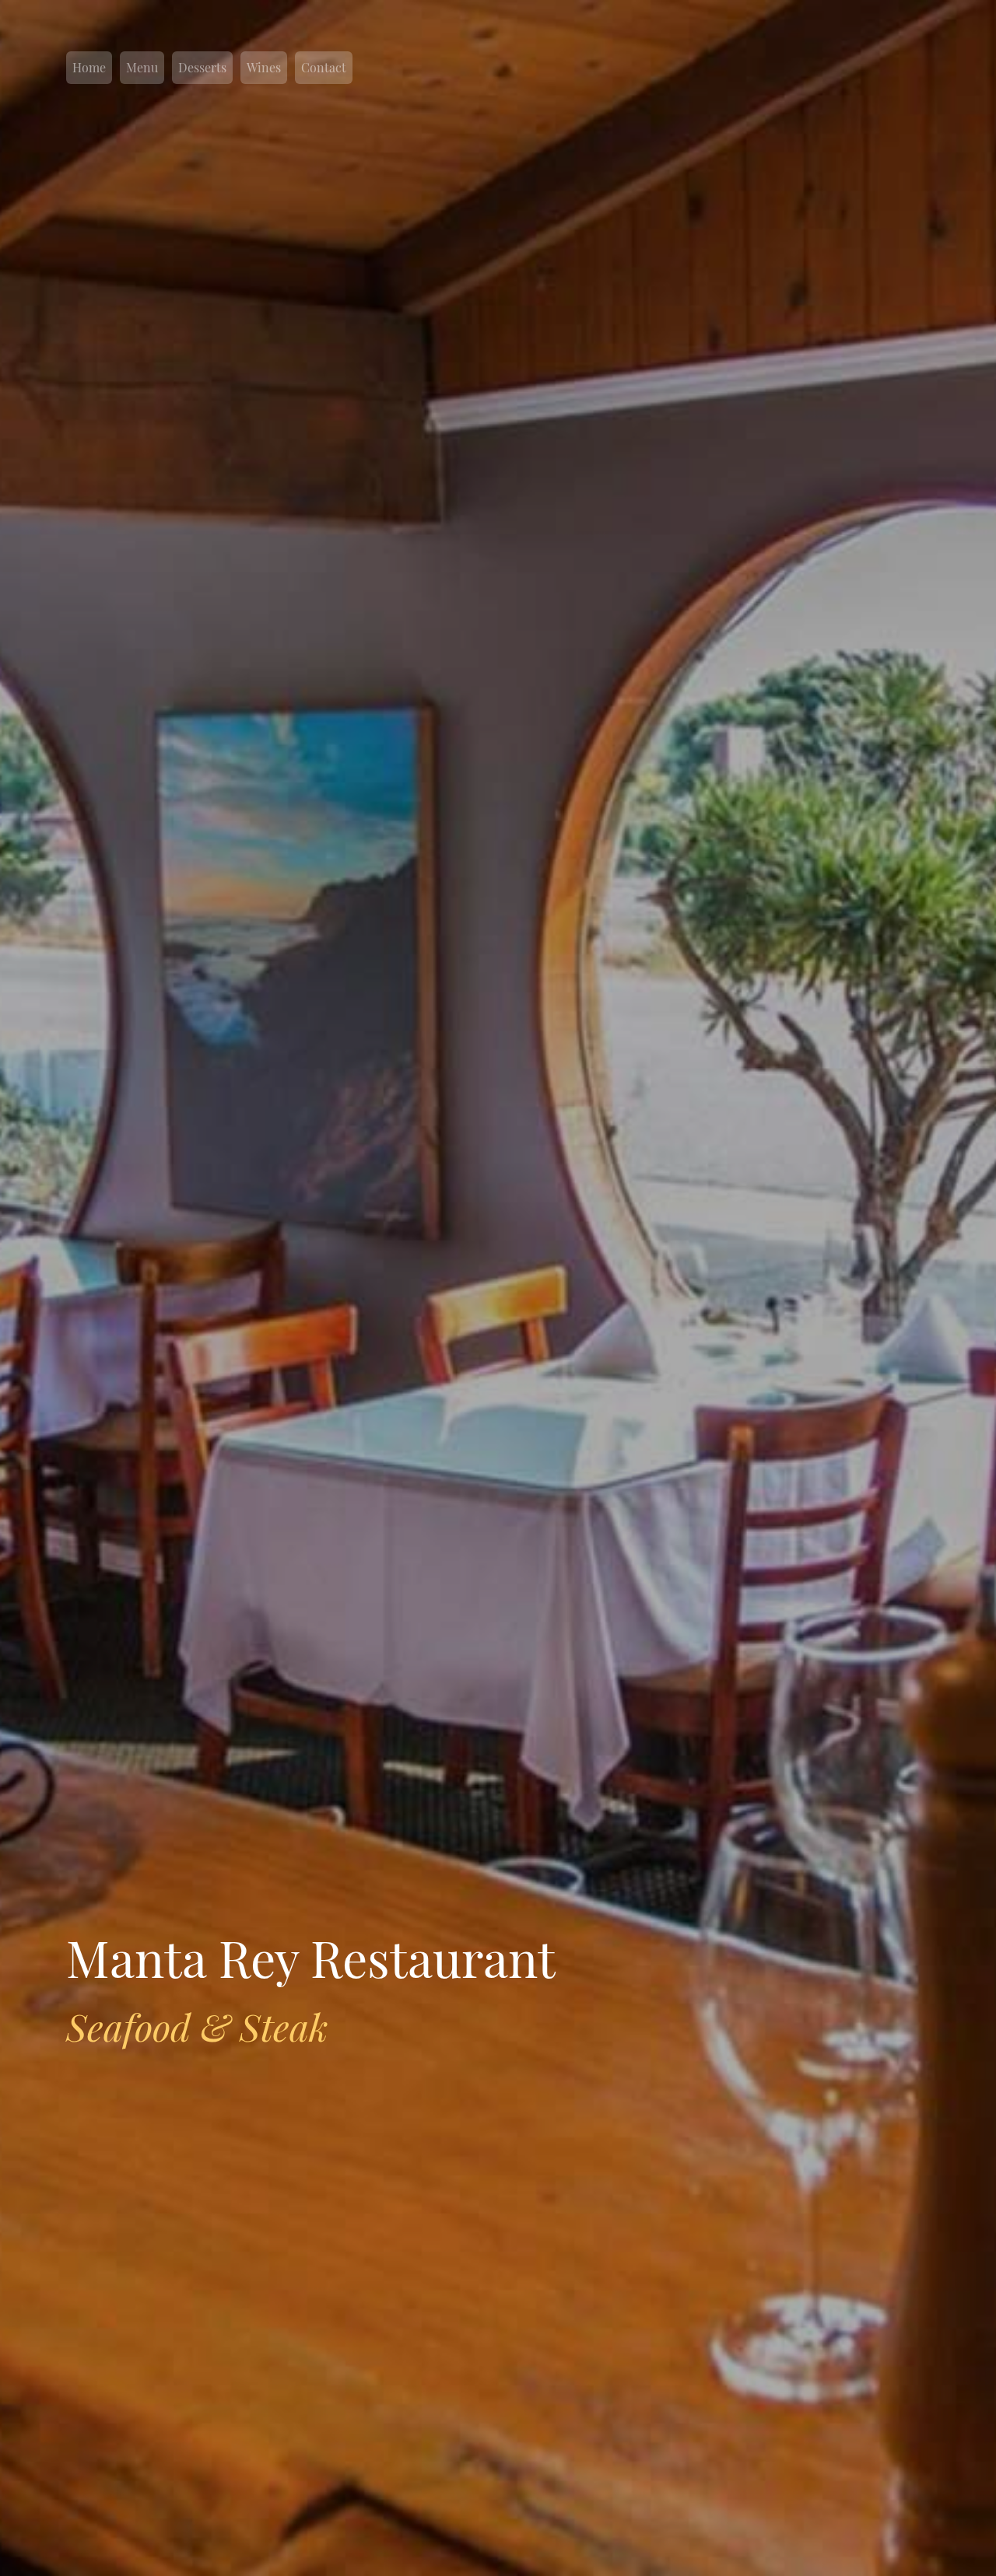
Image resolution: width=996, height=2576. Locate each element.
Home (89, 67)
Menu (142, 67)
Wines (264, 67)
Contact (324, 67)
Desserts (202, 67)
